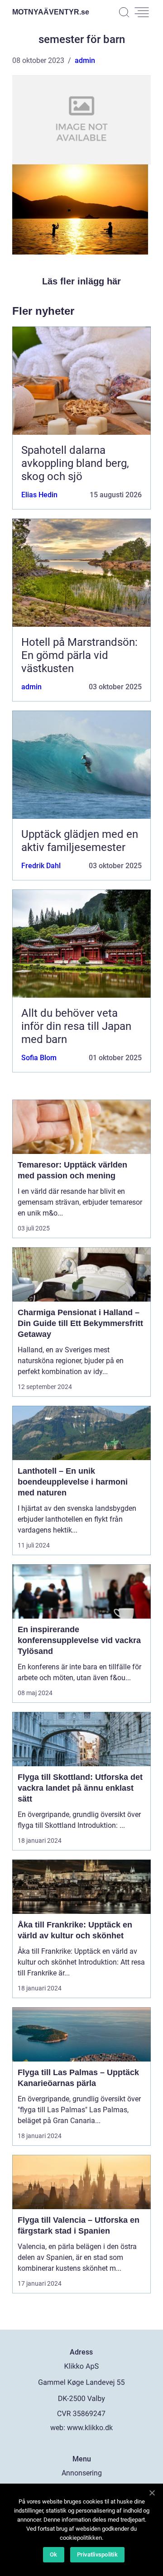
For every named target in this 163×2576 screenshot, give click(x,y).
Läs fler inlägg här (81, 281)
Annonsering (82, 2473)
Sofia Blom (39, 1058)
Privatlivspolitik (97, 2554)
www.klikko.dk (90, 2428)
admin (85, 60)
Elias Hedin (39, 495)
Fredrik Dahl (41, 866)
